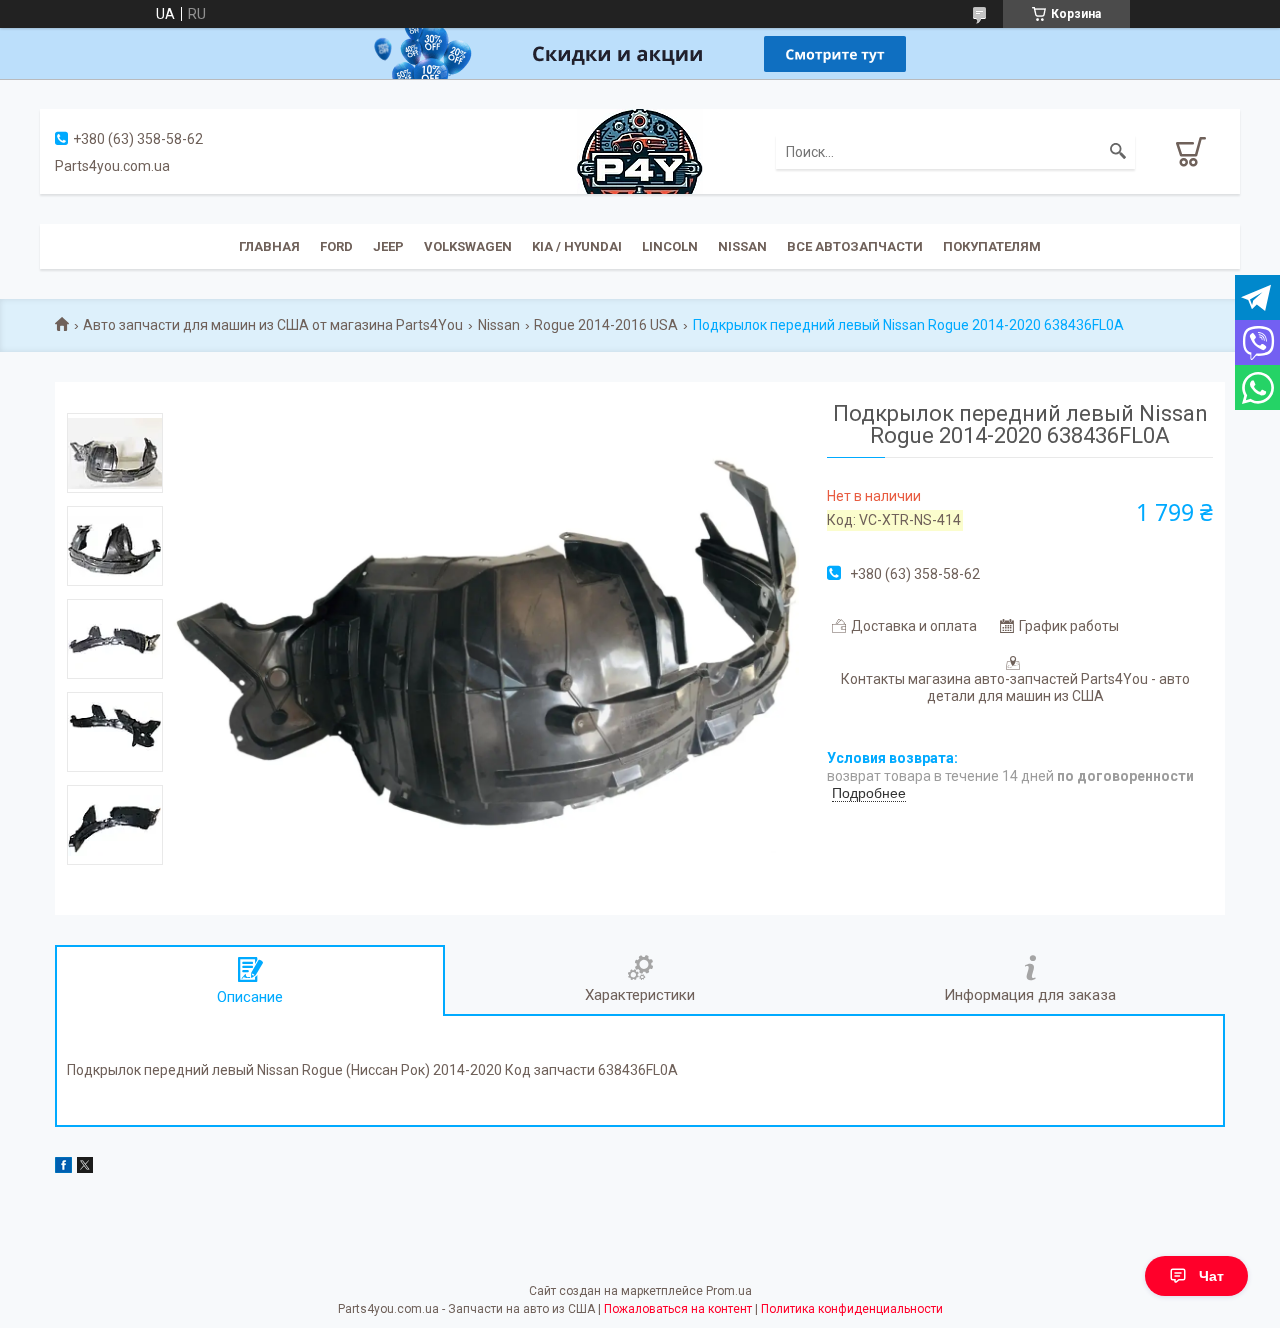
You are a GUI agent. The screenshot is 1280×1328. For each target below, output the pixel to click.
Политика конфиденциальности (852, 1309)
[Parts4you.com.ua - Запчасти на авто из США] (640, 150)
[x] (85, 1168)
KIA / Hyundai (577, 246)
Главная (269, 246)
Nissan (742, 246)
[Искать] (1118, 152)
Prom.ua (729, 1291)
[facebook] (63, 1168)
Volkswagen (468, 246)
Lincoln (670, 246)
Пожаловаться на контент (678, 1309)
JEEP (388, 246)
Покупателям (992, 246)
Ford (336, 246)
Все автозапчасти (855, 246)
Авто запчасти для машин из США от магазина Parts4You (273, 325)
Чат (1211, 1276)
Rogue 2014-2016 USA (606, 325)
